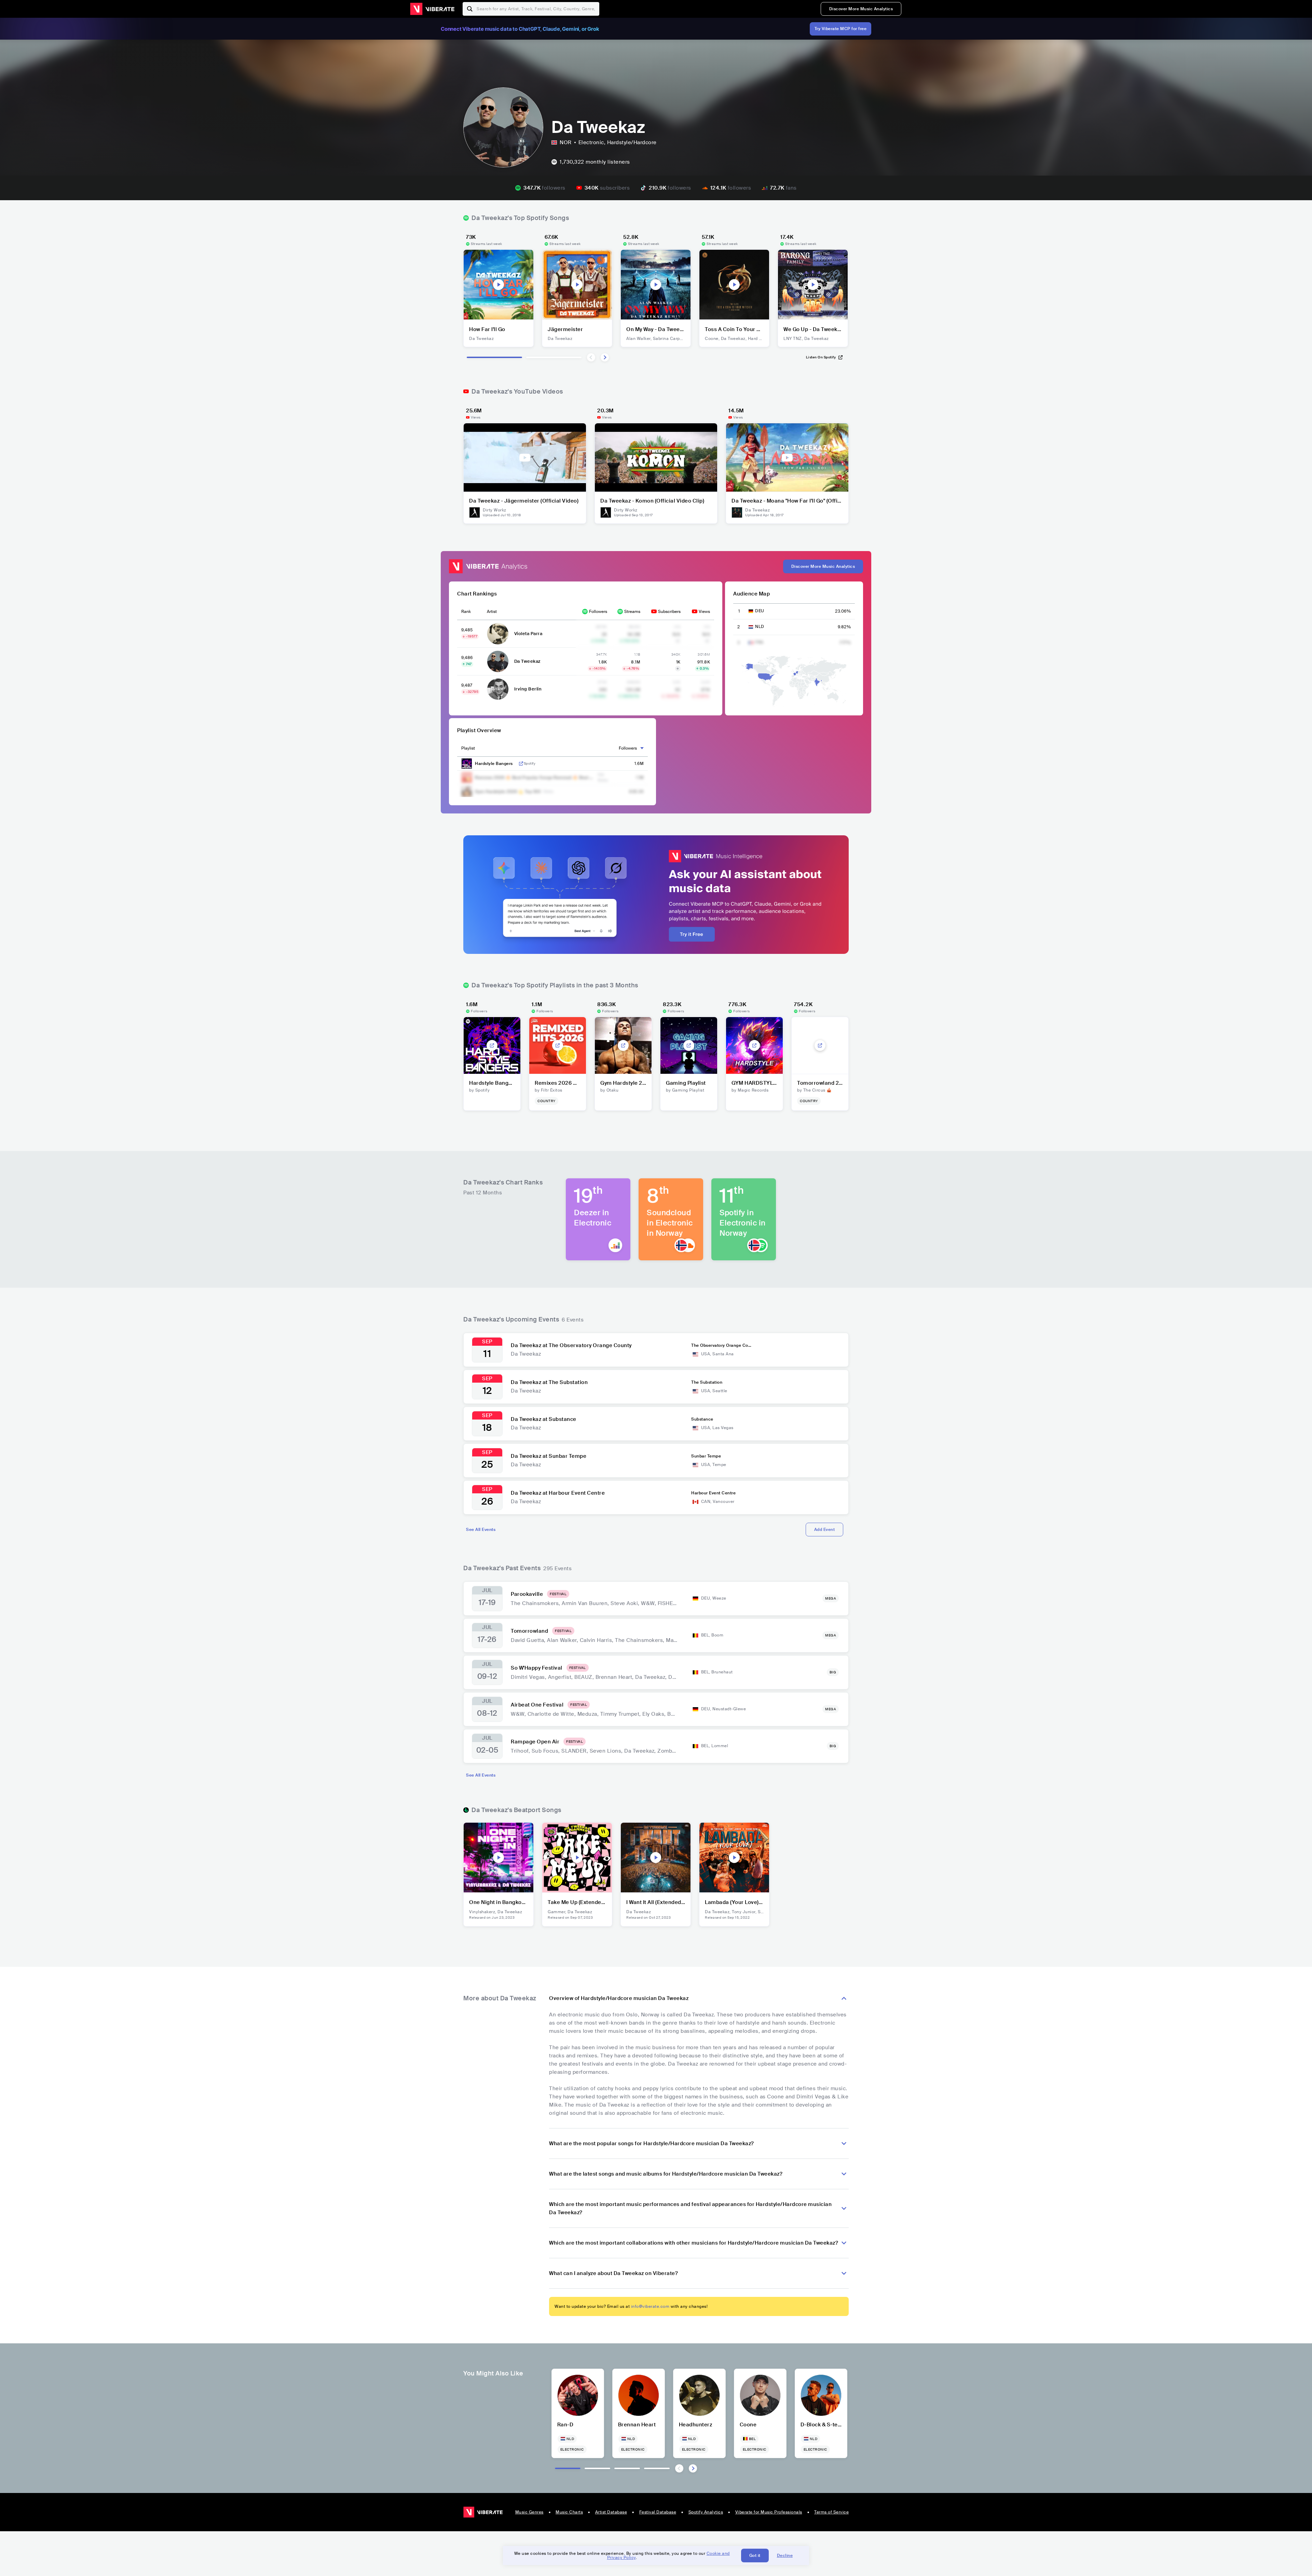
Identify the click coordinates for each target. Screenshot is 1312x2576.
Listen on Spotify (821, 357)
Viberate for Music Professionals (769, 2512)
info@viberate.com (650, 2306)
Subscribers (669, 612)
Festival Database (658, 2512)
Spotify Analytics (706, 2512)
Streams (632, 612)
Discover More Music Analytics (861, 9)
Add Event (825, 1530)
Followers (598, 612)
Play (498, 285)
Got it (755, 2556)
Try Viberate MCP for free (841, 29)
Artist (492, 612)
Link (521, 764)
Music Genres (529, 2512)
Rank (466, 612)
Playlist (468, 748)
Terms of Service (831, 2512)
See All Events (481, 1530)
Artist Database (611, 2512)
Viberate (432, 9)
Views (704, 612)
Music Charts (569, 2512)
